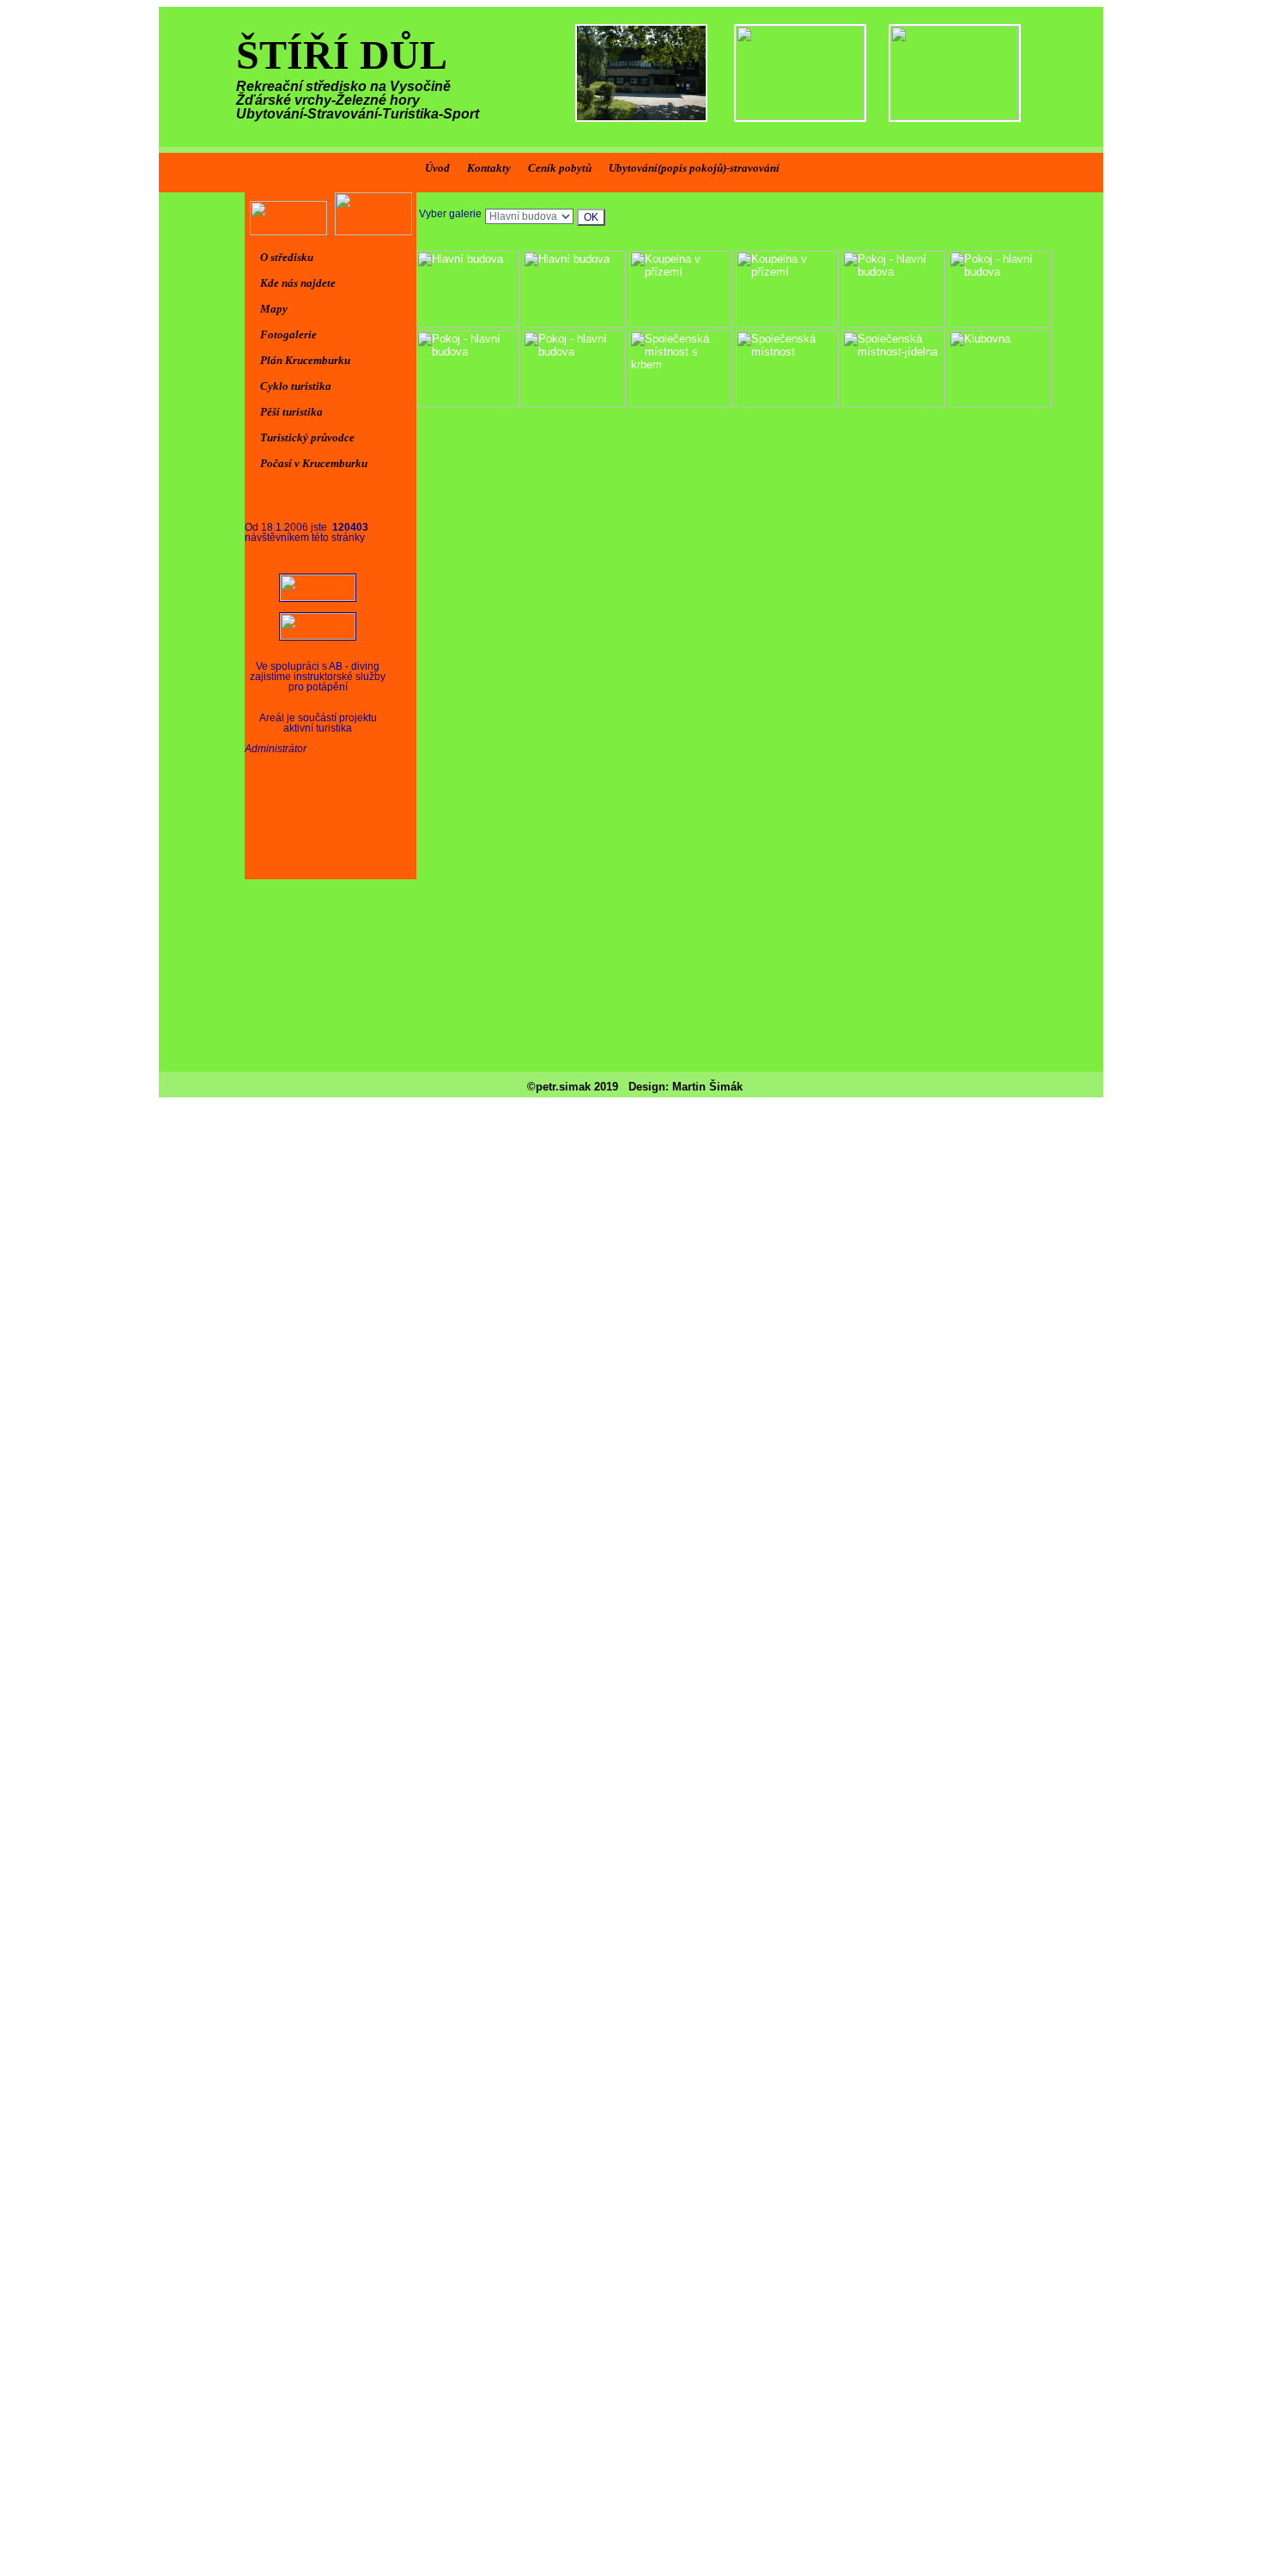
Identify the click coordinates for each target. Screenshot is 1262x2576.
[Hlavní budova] (468, 324)
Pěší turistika (291, 412)
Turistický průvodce (307, 437)
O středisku (287, 257)
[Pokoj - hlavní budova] (894, 324)
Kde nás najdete (298, 283)
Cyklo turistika (296, 386)
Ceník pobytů (560, 168)
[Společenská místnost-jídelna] (894, 404)
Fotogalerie (288, 334)
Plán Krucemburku (305, 360)
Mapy (274, 309)
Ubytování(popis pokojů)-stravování (694, 168)
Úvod (437, 168)
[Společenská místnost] (787, 404)
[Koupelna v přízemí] (681, 324)
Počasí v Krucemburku (314, 463)
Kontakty (489, 168)
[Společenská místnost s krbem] (681, 404)
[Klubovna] (1000, 404)
